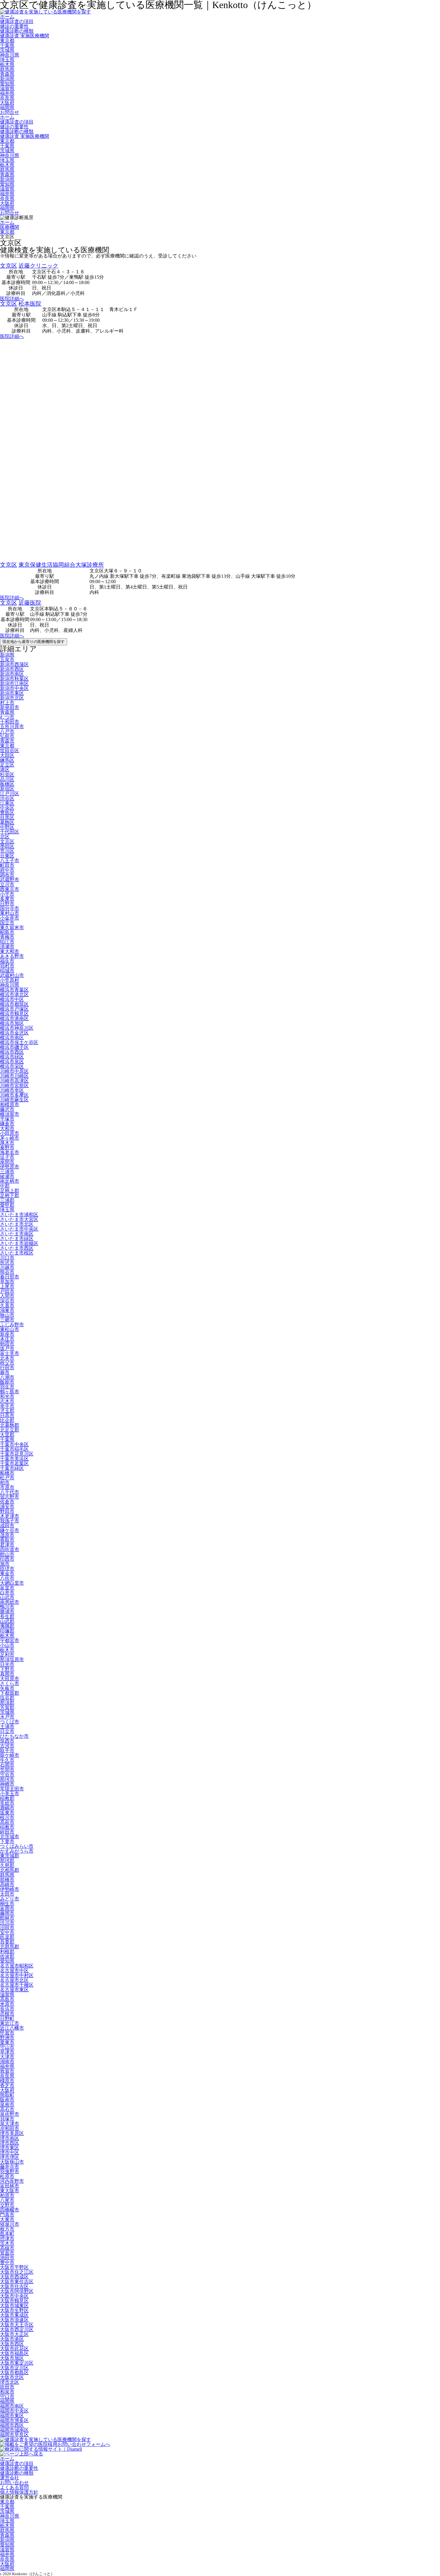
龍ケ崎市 (10, 1755)
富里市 (7, 1588)
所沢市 (7, 1262)
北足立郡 (10, 1430)
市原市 (7, 1487)
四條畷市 (10, 2210)
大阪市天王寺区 (17, 2325)
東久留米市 (12, 927)
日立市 (7, 1731)
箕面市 (7, 2253)
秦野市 (7, 1148)
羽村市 (7, 966)
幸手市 (7, 1406)
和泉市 (7, 2392)
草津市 (7, 2052)
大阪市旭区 (12, 2358)
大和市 (7, 1128)
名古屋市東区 (14, 1990)
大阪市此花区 (14, 2349)
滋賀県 (7, 88)
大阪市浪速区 (14, 2320)
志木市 (7, 1401)
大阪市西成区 (14, 2277)
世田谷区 (10, 750)
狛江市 (7, 942)
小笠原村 (10, 980)
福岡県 (7, 108)
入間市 (7, 1296)
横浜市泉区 (12, 1061)
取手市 (7, 1750)
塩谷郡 (7, 1698)
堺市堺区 (10, 2157)
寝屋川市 (10, 2224)
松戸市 (7, 1478)
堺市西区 (10, 2143)
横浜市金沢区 (14, 1033)
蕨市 (5, 1372)
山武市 (7, 1597)
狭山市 (7, 1315)
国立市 (7, 923)
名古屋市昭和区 (17, 1966)
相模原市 (10, 1105)
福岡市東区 (12, 2416)
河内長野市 (12, 2181)
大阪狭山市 (12, 2162)
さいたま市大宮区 (19, 1219)
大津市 (7, 2057)
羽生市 (7, 1387)
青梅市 (7, 937)
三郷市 (7, 1320)
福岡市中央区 (14, 2411)
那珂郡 (7, 1861)
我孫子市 (10, 1521)
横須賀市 (10, 1114)
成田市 (7, 1526)
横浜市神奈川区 (17, 1028)
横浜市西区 (12, 1052)
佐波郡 (7, 1956)
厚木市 (7, 1143)
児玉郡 (7, 1411)
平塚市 (7, 1119)
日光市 (7, 1664)
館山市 (7, 1554)
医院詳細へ (12, 299)
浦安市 (7, 1506)
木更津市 (10, 1516)
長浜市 (7, 2009)
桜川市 (7, 1817)
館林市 (7, 1918)
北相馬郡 (10, 1870)
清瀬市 (7, 947)
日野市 (7, 904)
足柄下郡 (10, 1195)
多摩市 (7, 899)
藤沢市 (7, 1109)
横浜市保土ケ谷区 (19, 1042)
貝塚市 (7, 2119)
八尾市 (7, 2200)
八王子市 (10, 861)
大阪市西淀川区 (17, 2329)
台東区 (7, 856)
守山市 (7, 2047)
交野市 (7, 2205)
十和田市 (10, 722)
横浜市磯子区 (14, 1047)
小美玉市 (10, 1794)
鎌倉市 (7, 1124)
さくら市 (10, 1683)
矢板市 (7, 1688)
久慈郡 (7, 1865)
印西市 (7, 1559)
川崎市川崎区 (14, 1076)
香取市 (7, 1540)
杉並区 (7, 774)
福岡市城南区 (14, 2430)
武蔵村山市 (12, 975)
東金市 (7, 1573)
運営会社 (10, 2478)
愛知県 (7, 84)
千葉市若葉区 (14, 1463)
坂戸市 (7, 1349)
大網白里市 (12, 1583)
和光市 (7, 1396)
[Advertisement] (180, 451)
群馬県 (7, 69)
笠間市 (7, 1770)
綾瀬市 (7, 1176)
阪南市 (7, 2100)
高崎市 (7, 1884)
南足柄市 (10, 1181)
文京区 (9, 266)
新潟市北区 (12, 698)
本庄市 (7, 1339)
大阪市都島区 (14, 2372)
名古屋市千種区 (17, 1985)
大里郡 (7, 1435)
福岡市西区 (12, 2425)
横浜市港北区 (14, 994)
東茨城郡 (10, 1856)
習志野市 (10, 1497)
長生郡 (7, 1617)
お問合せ (10, 112)
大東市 (7, 2219)
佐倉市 (7, 1502)
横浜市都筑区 (14, 1004)
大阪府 (7, 103)
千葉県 (7, 45)
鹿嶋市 (7, 1808)
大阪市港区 (12, 2339)
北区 (5, 837)
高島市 (7, 1999)
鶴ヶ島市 (10, 1392)
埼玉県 (7, 60)
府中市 (7, 870)
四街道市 (10, 1550)
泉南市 (7, 2105)
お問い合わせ (14, 2483)
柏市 (5, 1483)
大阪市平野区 (14, 2267)
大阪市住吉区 (14, 2286)
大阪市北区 (12, 2377)
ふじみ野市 (12, 1325)
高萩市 (7, 1822)
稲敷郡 (7, 1798)
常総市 (7, 1803)
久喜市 (7, 1305)
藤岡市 (7, 1913)
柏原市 (7, 2195)
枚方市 (7, 2229)
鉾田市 (7, 1832)
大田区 (7, 755)
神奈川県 (10, 55)
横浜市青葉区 (14, 990)
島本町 (7, 2234)
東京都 (7, 41)
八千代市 (10, 1492)
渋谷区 (7, 798)
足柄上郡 (10, 1191)
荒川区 (7, 851)
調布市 (7, 875)
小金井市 (10, 918)
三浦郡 (7, 1200)
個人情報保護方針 (19, 2492)
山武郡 (7, 1621)
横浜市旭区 (12, 1023)
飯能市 (7, 1382)
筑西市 (7, 1741)
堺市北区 (10, 2382)
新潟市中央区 (14, 688)
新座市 (7, 1334)
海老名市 (10, 1152)
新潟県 (7, 79)
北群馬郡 (10, 1947)
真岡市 (7, 1674)
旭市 (5, 1564)
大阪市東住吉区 (17, 2282)
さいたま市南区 (17, 1234)
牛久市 (7, 1760)
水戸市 (7, 1717)
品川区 (7, 779)
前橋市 (7, 1880)
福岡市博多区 (14, 2420)
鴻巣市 (7, 1310)
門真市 (7, 2215)
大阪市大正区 (14, 2334)
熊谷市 (7, 1272)
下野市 (7, 1669)
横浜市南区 (12, 1038)
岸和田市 (10, 2128)
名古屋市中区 (14, 1971)
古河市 (7, 1746)
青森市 (7, 741)
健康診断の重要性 (19, 2468)
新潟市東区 (12, 693)
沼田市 (7, 1928)
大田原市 (10, 1679)
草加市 (7, 1282)
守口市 (7, 2396)
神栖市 (7, 1784)
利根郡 (7, 1951)
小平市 (7, 894)
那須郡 (7, 1703)
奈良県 (7, 98)
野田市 (7, 1511)
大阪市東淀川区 (17, 2363)
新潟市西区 (12, 669)
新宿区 (7, 789)
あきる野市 (12, 956)
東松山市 (10, 1329)
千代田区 (10, 832)
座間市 (7, 1162)
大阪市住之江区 (17, 2272)
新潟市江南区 (14, 683)
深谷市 (7, 1301)
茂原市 (7, 1535)
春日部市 (10, 1277)
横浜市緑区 (12, 1057)
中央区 (7, 808)
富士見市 (10, 1353)
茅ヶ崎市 (10, 1138)
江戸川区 (10, 794)
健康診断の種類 (17, 31)
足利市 (7, 1655)
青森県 (7, 74)
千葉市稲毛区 (14, 1449)
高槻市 (7, 2248)
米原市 (7, 2004)
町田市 (7, 865)
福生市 (7, 961)
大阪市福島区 (14, 2353)
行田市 (7, 1368)
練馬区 (7, 760)
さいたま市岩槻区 (19, 1243)
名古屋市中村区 (17, 1975)
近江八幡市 (12, 2028)
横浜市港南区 (14, 1018)
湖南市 (7, 2061)
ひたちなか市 (14, 1736)
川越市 (7, 1267)
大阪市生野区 (14, 2310)
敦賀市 (7, 2071)
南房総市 (10, 1602)
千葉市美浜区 (14, 1459)
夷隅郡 (7, 1626)
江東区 (7, 803)
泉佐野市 (10, 2114)
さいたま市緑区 (17, 1239)
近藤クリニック (38, 266)
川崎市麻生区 (14, 1100)
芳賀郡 (7, 1707)
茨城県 (7, 50)
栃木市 (7, 1650)
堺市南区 (10, 2138)
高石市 (7, 2109)
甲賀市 (7, 2033)
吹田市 (7, 2387)
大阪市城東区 (14, 2306)
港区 (5, 770)
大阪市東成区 (14, 2315)
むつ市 (7, 717)
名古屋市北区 (14, 1980)
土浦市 (7, 1727)
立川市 (7, 884)
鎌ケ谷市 (10, 1530)
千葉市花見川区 (17, 1454)
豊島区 (7, 813)
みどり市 (10, 1899)
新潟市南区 (12, 674)
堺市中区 (10, 2152)
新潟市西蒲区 (14, 664)
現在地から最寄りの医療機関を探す (34, 642)
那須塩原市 (12, 1660)
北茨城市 (10, 1837)
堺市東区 (10, 2148)
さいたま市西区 (17, 1248)
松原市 (7, 2176)
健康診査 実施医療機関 (25, 36)
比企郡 (7, 1420)
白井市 (7, 1593)
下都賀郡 (10, 1693)
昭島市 (7, 932)
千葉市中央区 (14, 1444)
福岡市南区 (12, 2406)
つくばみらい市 (17, 1846)
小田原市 (10, 1133)
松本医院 (30, 304)
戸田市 (7, 1291)
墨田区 (7, 846)
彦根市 (7, 2014)
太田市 (7, 1894)
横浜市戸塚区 (14, 1009)
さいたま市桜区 (17, 1253)
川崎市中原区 (14, 1071)
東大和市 (10, 951)
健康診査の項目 (17, 21)
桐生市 (7, 1904)
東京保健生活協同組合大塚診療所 (61, 565)
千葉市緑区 (12, 1468)
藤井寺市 (10, 2167)
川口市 (7, 1258)
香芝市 (7, 2085)
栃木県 (7, 64)
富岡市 (7, 1908)
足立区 (7, 765)
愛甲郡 (7, 1205)
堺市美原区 (12, 2133)
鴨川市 (7, 1607)
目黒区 (7, 817)
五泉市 (7, 660)
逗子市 (7, 1157)
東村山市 (10, 913)
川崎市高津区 (14, 1081)
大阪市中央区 (14, 2296)
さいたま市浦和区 (19, 1215)
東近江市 (10, 2023)
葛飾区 (7, 822)
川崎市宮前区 (14, 1085)
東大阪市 (10, 2191)
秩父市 (7, 1363)
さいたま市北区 (17, 1224)
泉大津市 (10, 2124)
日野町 (7, 2018)
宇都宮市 (10, 1640)
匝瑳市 (7, 1569)
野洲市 (7, 2038)
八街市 (7, 1578)
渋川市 (7, 1923)
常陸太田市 (12, 1789)
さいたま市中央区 (19, 1229)
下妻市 (7, 1841)
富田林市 (10, 2186)
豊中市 (7, 2262)
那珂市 (7, 1779)
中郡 (5, 1186)
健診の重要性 (14, 26)
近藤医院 (30, 603)
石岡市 (7, 1765)
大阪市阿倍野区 (17, 2291)
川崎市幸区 (12, 1090)
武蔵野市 (10, 880)
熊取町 (7, 2095)
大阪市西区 (12, 2344)
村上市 (7, 703)
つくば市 (10, 1722)
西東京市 (10, 889)
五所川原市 (12, 727)
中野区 (7, 827)
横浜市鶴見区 (14, 1014)
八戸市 (7, 731)
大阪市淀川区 (14, 2368)
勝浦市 (7, 1612)
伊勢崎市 (10, 1889)
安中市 (7, 1932)
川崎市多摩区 (14, 1095)
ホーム (7, 17)
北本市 (7, 1358)
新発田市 (10, 707)
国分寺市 (10, 908)
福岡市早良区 (14, 2435)
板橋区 (7, 784)
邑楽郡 (7, 1937)
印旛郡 (7, 1631)
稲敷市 (7, 1827)
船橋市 (7, 1473)
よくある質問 (14, 2487)
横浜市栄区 (12, 1066)
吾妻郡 (7, 1942)
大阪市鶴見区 (14, 2301)
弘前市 (7, 736)
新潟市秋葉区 (14, 679)
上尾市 (7, 1286)
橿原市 (7, 2081)
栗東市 (7, 2042)
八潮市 (7, 1377)
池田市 (7, 2258)
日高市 (7, 1416)
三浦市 (7, 1172)
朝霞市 (7, 1344)
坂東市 (7, 1813)
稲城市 (7, 971)
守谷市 (7, 1774)
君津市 (7, 1545)
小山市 (7, 1645)
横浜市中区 (12, 999)
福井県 (7, 93)
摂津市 (7, 2239)
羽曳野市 (10, 2172)
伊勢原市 (10, 1167)
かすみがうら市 (17, 1851)
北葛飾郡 (10, 1425)
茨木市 (7, 2243)
